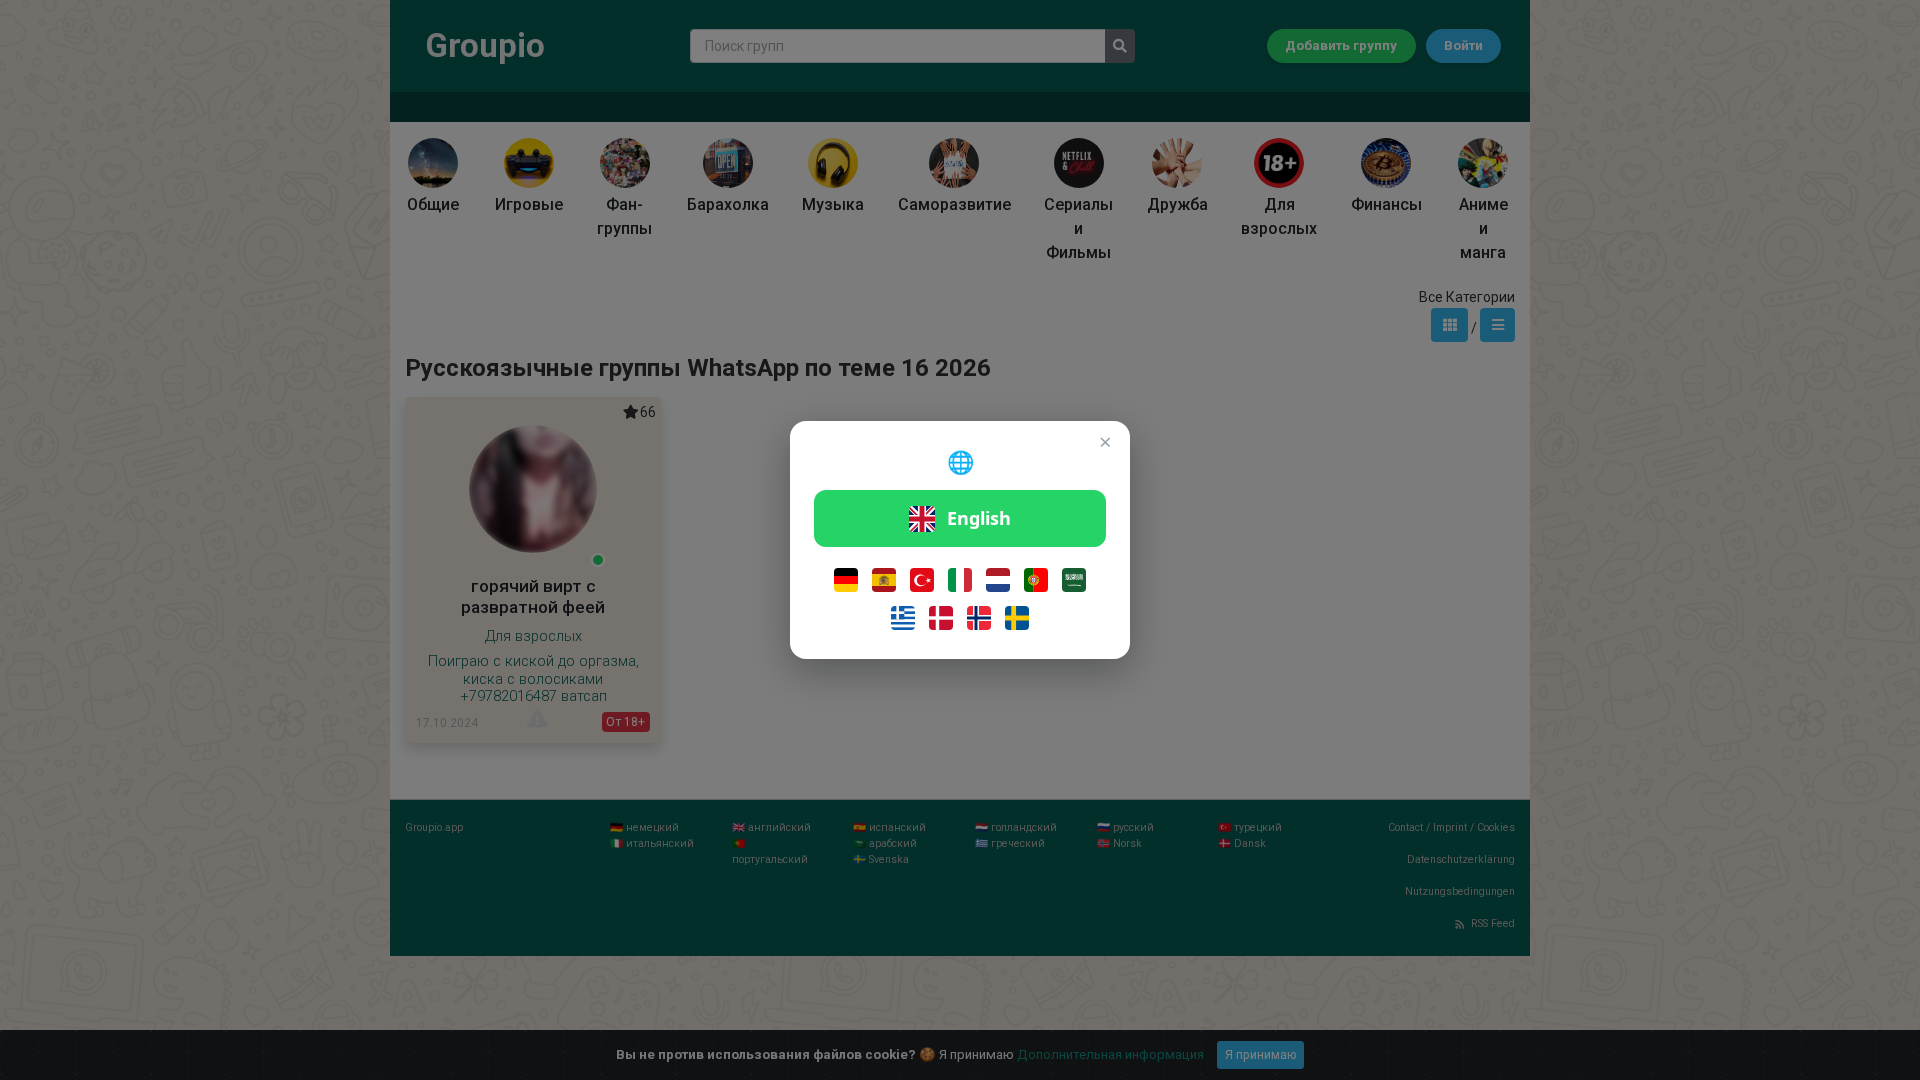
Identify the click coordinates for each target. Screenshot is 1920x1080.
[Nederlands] (998, 580)
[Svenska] (1017, 618)
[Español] (884, 580)
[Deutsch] (846, 580)
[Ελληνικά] (903, 618)
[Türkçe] (922, 580)
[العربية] (1074, 580)
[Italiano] (960, 580)
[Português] (1036, 580)
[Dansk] (941, 618)
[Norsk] (979, 618)
